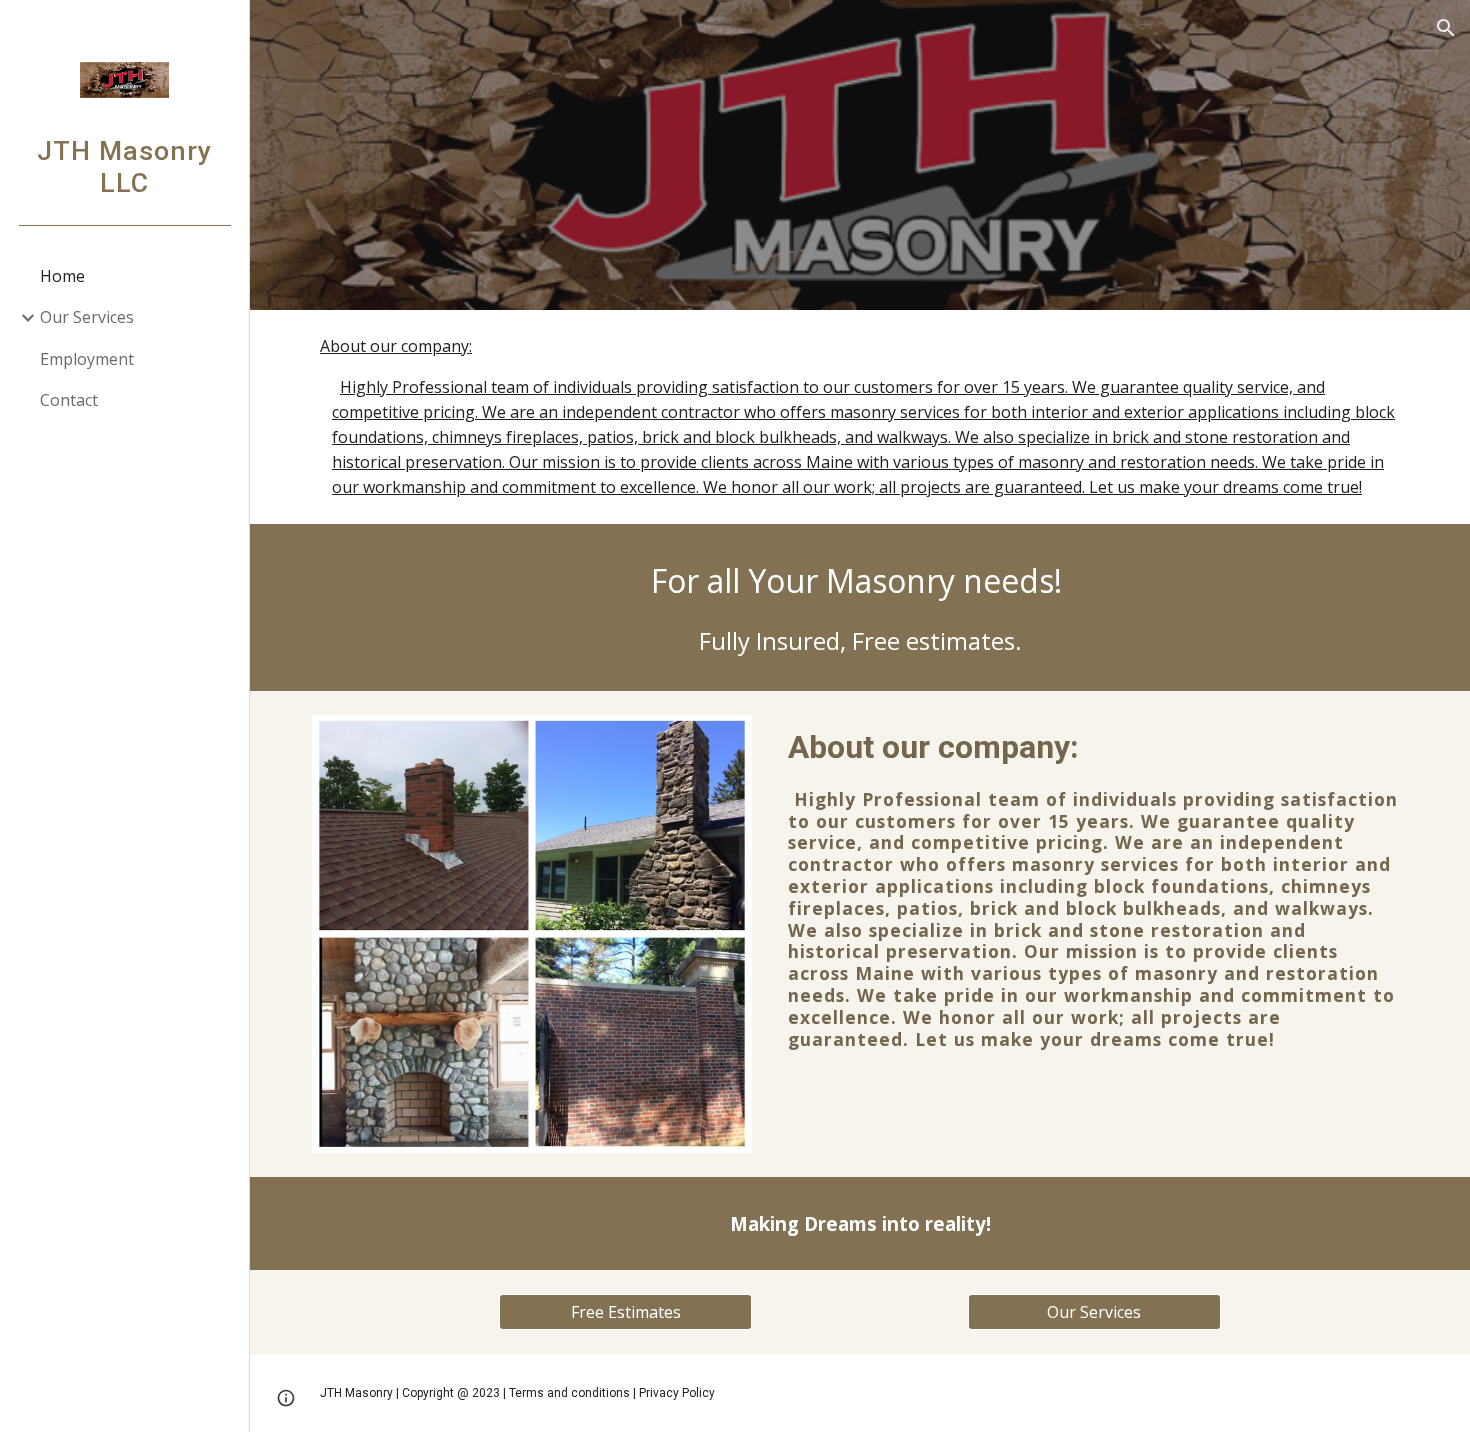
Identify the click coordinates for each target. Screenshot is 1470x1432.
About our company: (396, 346)
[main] (860, 607)
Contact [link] (69, 400)
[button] (1446, 28)
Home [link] (62, 276)
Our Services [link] (87, 317)
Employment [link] (87, 359)
